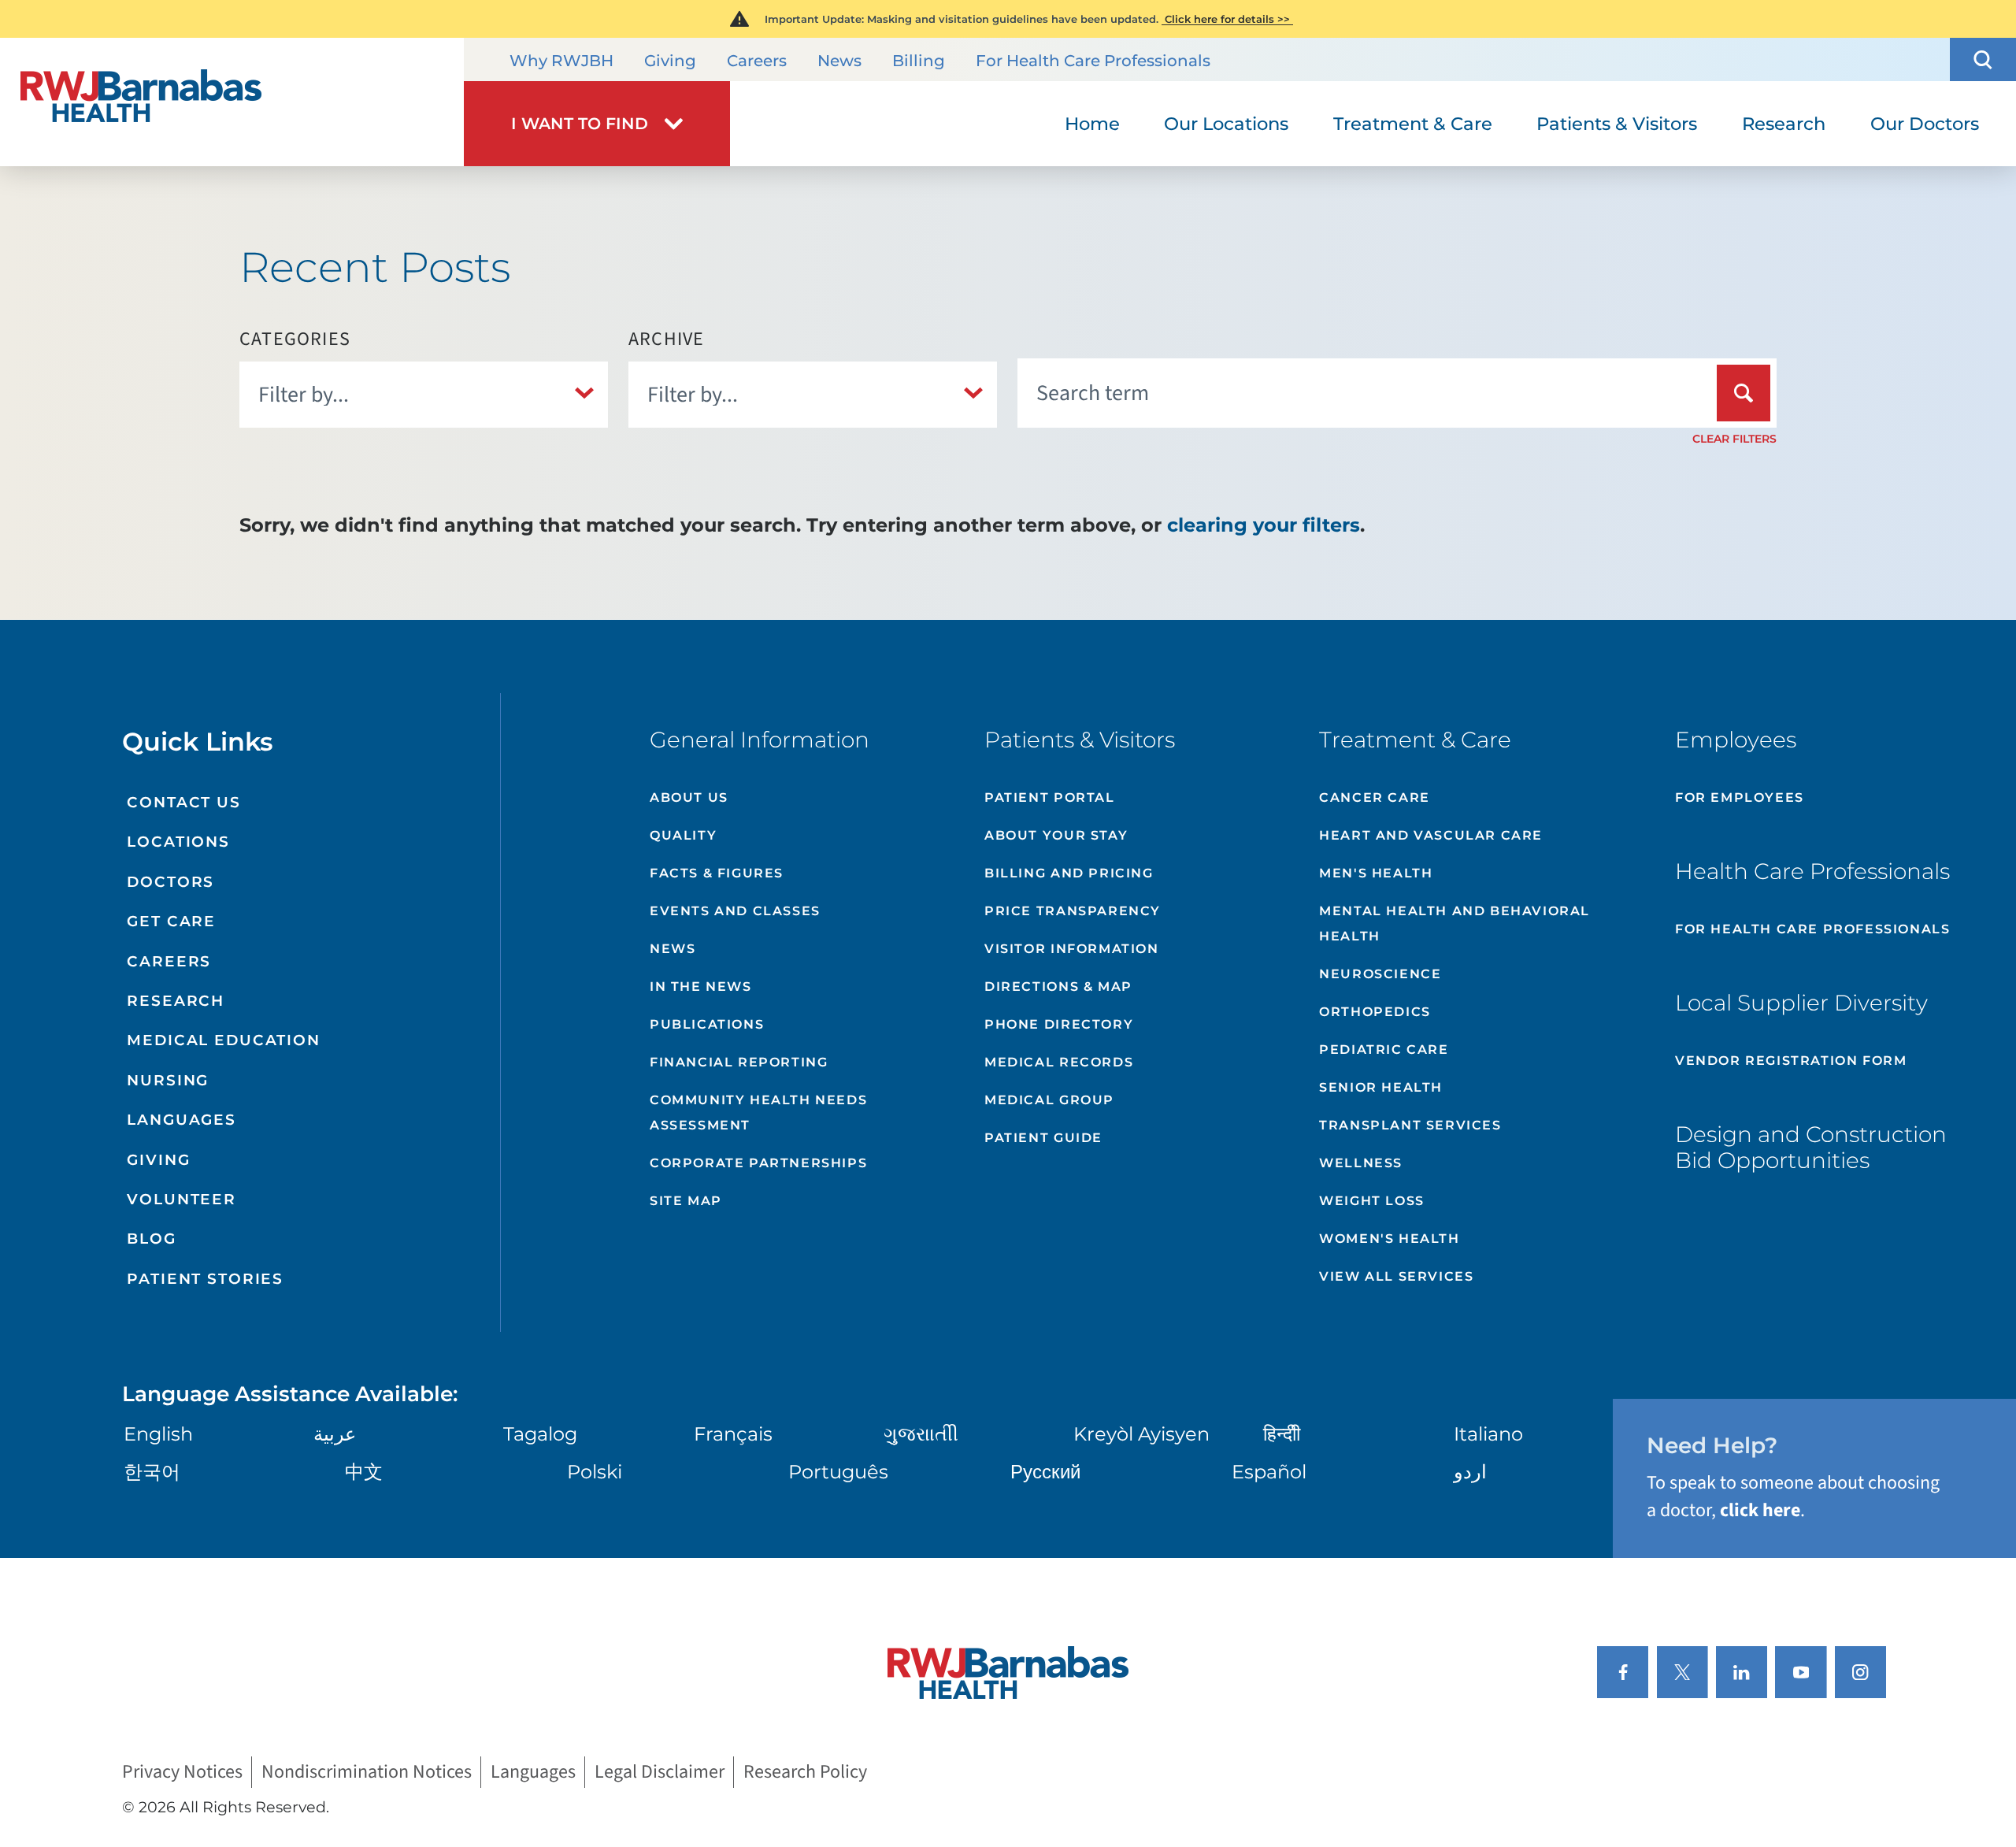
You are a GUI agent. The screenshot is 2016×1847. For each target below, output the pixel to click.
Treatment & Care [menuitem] (1413, 124)
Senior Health (1381, 1087)
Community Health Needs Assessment (758, 1113)
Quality (683, 835)
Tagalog (540, 1434)
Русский (1045, 1472)
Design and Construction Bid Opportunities (1811, 1148)
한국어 (152, 1472)
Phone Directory (1059, 1024)
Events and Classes (735, 911)
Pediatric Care (1384, 1050)
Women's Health (1389, 1239)
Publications (707, 1024)
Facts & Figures (717, 873)
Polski (595, 1472)
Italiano (1488, 1434)
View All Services (1396, 1276)
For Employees (1740, 797)
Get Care (171, 921)
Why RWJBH (561, 61)
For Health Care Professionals (1093, 61)
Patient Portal (1049, 797)
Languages (182, 1120)
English (158, 1434)
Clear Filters (1734, 439)
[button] (1983, 59)
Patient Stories (205, 1279)
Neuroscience (1380, 974)
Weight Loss (1372, 1201)
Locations (178, 842)
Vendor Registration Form (1791, 1061)
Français (733, 1434)
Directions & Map (1058, 987)
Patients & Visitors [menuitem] (1617, 124)
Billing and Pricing (1069, 873)
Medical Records (1059, 1062)
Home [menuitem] (1092, 124)
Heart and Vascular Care (1431, 835)
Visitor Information (1071, 949)
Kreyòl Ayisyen (1141, 1434)
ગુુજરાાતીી (921, 1434)
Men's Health (1376, 873)
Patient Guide (1043, 1138)
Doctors (170, 882)
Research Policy (805, 1773)
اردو (1470, 1472)
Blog (151, 1239)
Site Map (686, 1201)
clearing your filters (1264, 525)
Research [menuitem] (1784, 124)
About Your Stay (1056, 835)
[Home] (232, 102)
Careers (757, 61)
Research (176, 1001)
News (839, 61)
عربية (335, 1434)
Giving (670, 61)
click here (1760, 1510)
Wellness (1361, 1163)
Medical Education (224, 1040)
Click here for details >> (1227, 19)
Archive (666, 339)
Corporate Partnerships (758, 1163)
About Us (689, 797)
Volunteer (182, 1199)
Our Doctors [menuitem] (1925, 124)
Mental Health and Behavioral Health (1455, 923)
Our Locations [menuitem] (1226, 124)
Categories (295, 339)
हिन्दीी (1282, 1434)
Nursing (168, 1080)
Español (1269, 1472)
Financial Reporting (739, 1062)
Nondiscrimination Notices (367, 1773)
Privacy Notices (182, 1773)
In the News (701, 987)
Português (838, 1472)
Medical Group (1049, 1100)
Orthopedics (1375, 1012)
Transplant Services (1410, 1125)
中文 (364, 1472)
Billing (919, 61)
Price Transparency (1073, 911)
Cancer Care (1375, 797)
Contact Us (184, 802)
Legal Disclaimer (660, 1773)
